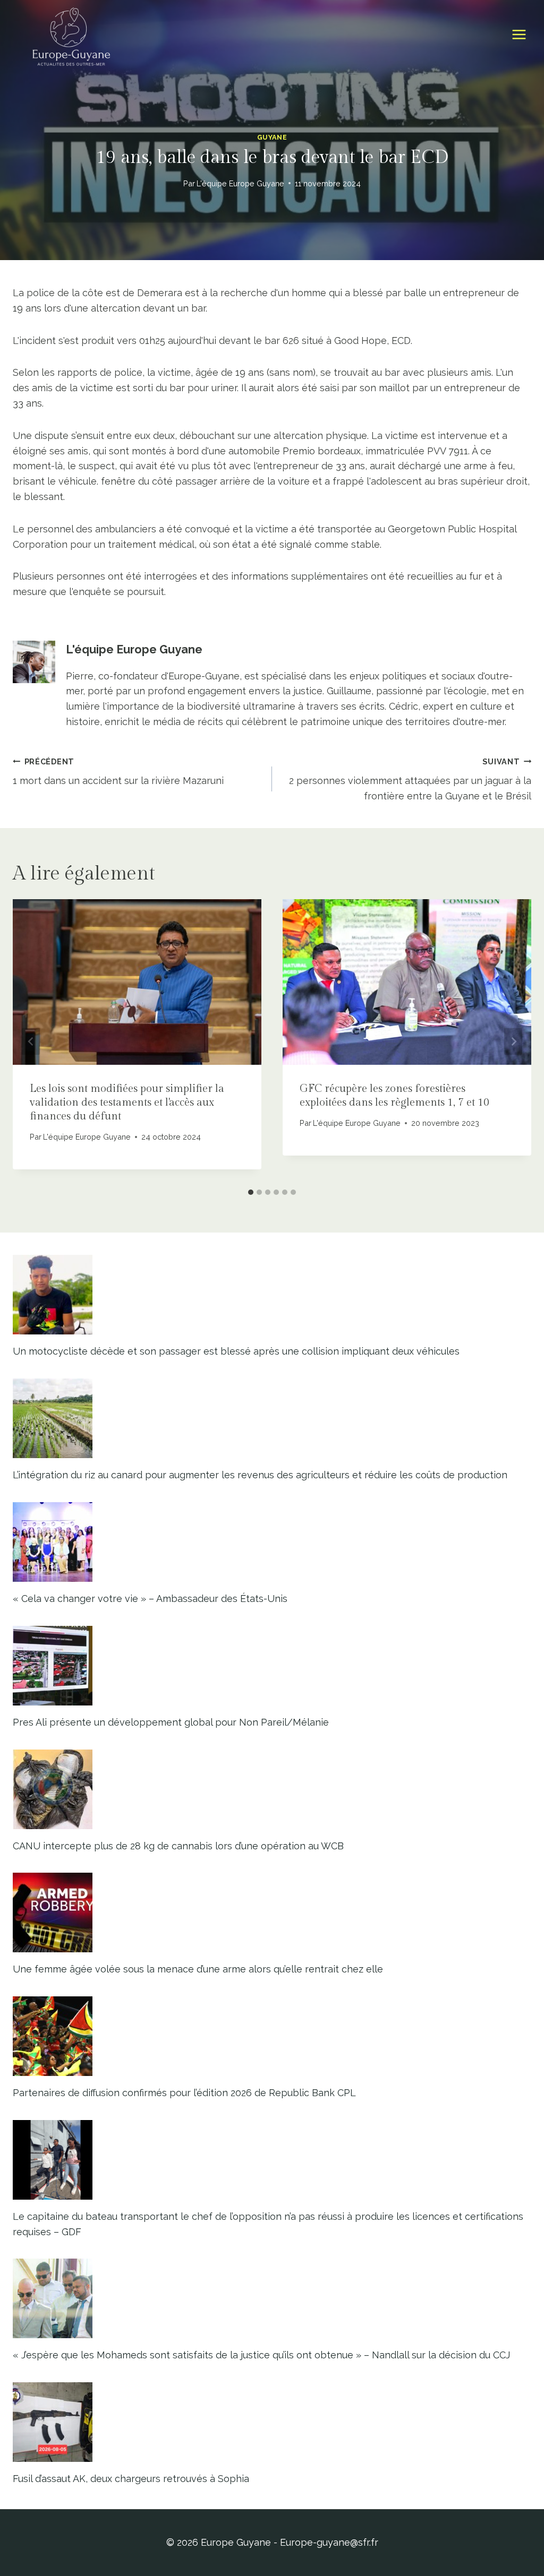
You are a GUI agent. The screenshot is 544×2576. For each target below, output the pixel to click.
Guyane (272, 137)
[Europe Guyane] (71, 35)
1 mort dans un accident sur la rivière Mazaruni (118, 772)
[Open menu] (519, 35)
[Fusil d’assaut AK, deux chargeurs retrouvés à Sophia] (272, 2422)
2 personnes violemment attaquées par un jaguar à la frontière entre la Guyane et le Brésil (410, 779)
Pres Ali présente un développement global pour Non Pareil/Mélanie (171, 1722)
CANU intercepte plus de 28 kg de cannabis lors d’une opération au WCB (178, 1846)
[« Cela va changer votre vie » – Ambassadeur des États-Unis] (272, 1542)
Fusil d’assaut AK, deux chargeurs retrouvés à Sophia (131, 2479)
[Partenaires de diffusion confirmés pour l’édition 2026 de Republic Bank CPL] (272, 2036)
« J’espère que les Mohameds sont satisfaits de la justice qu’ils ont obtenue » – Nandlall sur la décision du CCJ (261, 2355)
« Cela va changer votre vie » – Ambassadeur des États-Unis (150, 1599)
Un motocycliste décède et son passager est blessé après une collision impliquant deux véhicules (236, 1351)
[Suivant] (513, 1041)
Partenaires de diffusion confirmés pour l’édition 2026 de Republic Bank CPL (184, 2093)
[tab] (251, 1192)
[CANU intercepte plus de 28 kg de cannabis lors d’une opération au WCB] (272, 1789)
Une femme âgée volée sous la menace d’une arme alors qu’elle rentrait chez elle (198, 1969)
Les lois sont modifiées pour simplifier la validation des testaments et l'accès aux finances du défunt (127, 1102)
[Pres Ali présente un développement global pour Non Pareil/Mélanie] (272, 1666)
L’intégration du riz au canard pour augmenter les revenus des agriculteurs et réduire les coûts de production (260, 1475)
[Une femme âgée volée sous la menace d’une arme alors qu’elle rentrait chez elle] (272, 1912)
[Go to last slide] (31, 1041)
